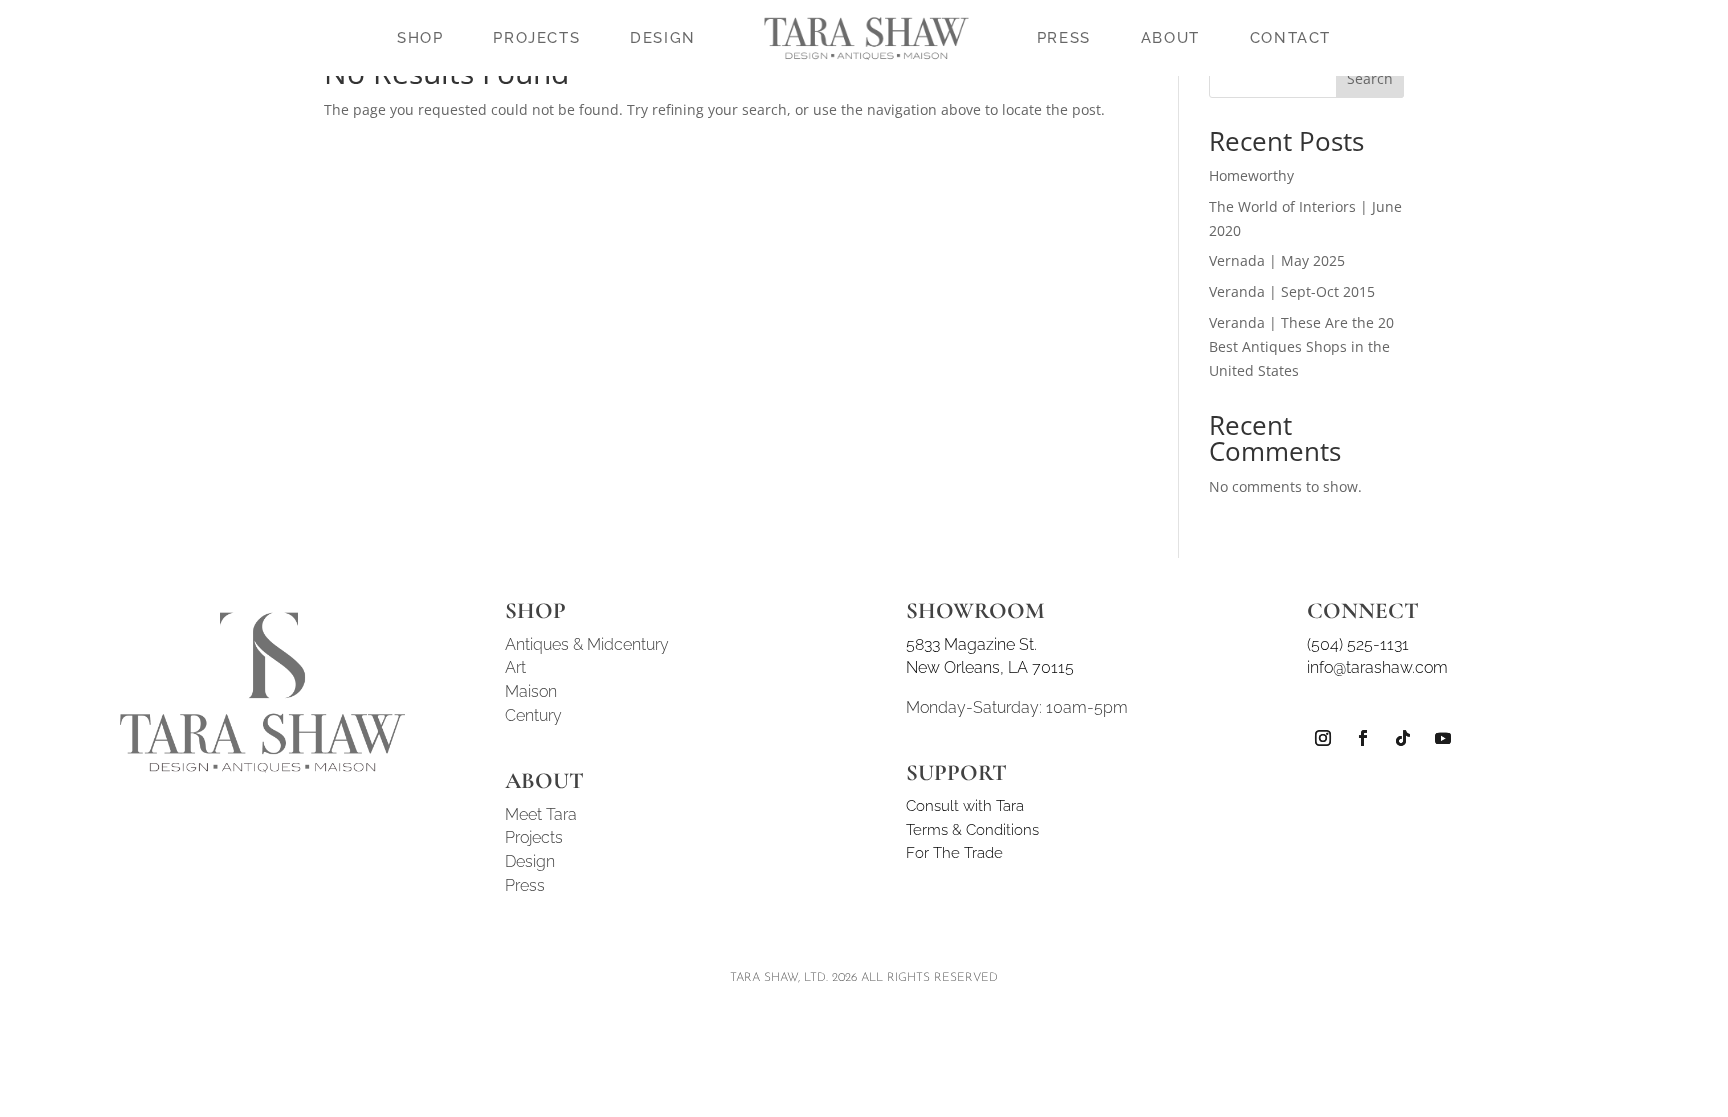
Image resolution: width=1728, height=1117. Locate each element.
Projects (534, 837)
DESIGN (663, 38)
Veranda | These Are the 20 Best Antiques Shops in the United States (1301, 346)
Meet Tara (541, 814)
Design (530, 861)
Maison (531, 691)
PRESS (1064, 38)
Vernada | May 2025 (1277, 260)
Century (533, 715)
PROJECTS (536, 38)
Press (525, 885)
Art (515, 667)
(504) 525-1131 (1358, 644)
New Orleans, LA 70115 (990, 667)
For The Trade (954, 853)
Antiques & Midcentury (587, 644)
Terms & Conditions (972, 830)
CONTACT (1290, 38)
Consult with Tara (965, 806)
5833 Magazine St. (971, 644)
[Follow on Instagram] (1323, 738)
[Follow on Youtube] (1443, 738)
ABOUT (1170, 38)
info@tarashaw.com (1377, 667)
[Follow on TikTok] (1403, 738)
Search (1370, 78)
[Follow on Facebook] (1363, 738)
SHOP (420, 38)
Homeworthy (1251, 175)
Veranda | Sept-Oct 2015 (1292, 291)
